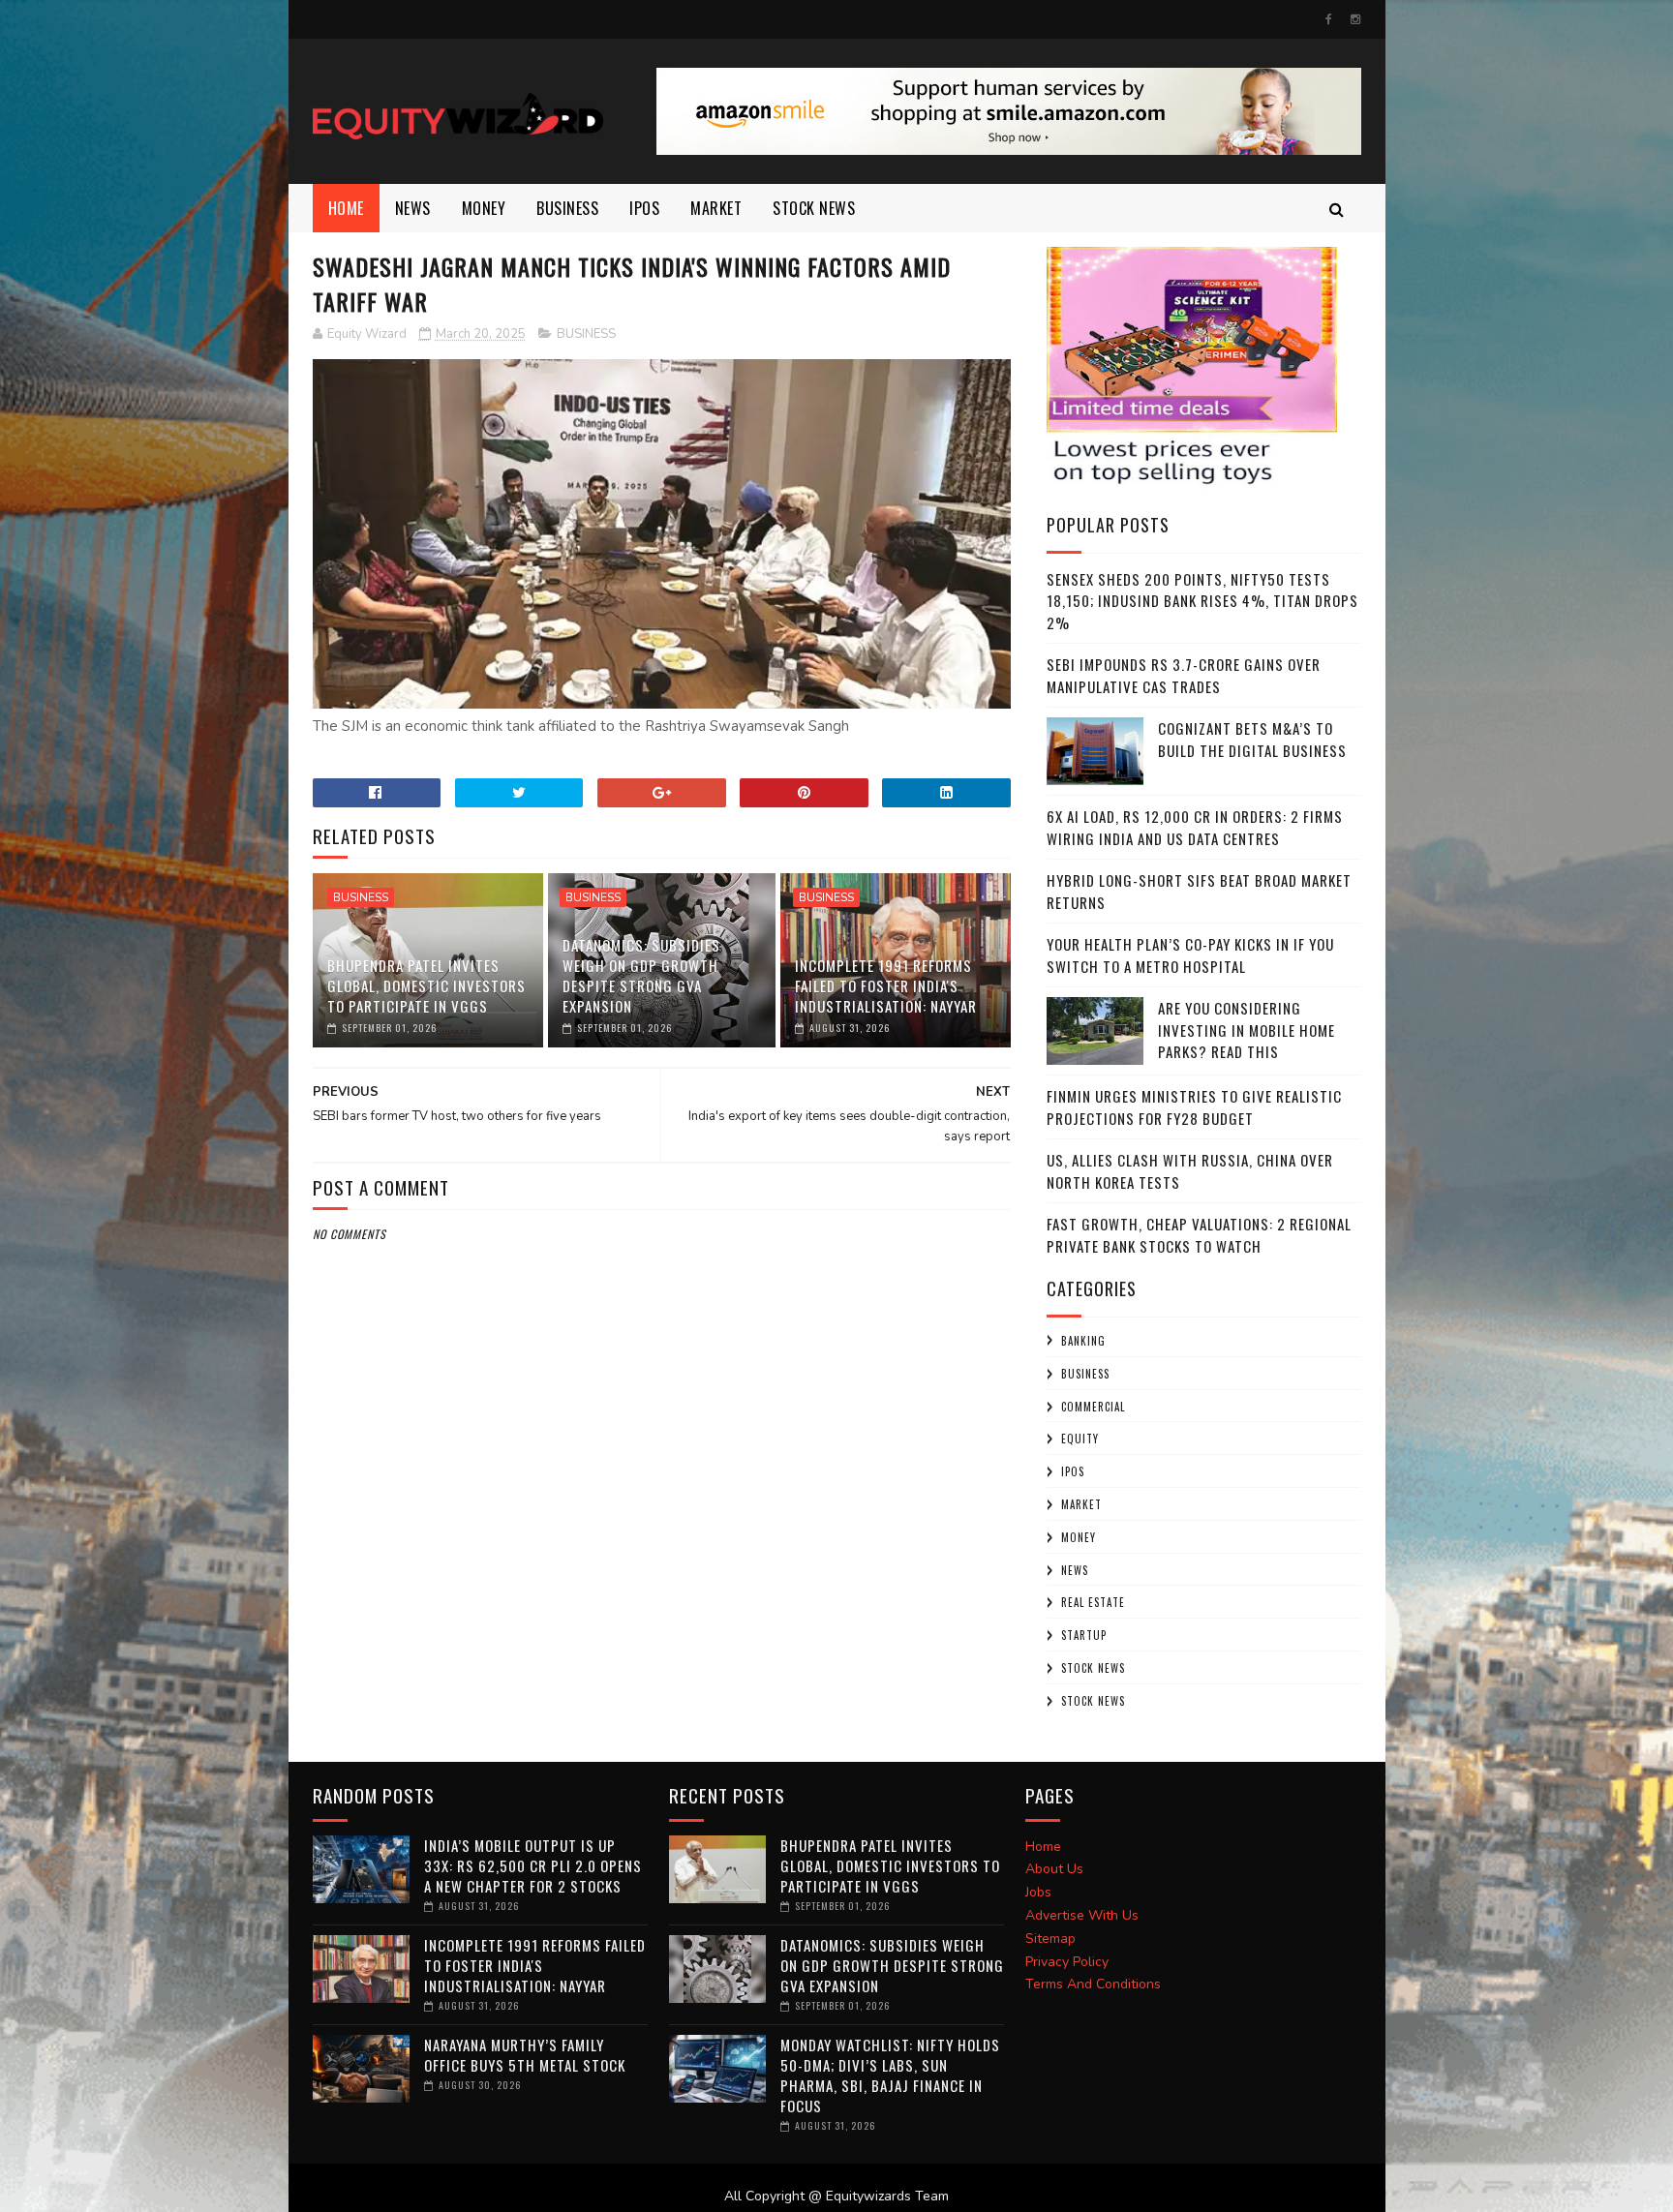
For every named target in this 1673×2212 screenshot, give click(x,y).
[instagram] (1355, 19)
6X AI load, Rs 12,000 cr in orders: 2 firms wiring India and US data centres (1195, 827)
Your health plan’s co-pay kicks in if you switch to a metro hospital (1190, 955)
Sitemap (1050, 1939)
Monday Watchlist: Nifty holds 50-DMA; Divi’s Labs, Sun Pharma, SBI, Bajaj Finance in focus (890, 2075)
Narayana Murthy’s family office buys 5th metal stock (525, 2055)
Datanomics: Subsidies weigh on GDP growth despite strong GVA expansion (641, 975)
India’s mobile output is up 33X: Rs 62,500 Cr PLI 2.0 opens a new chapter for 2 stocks (533, 1865)
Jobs (1038, 1892)
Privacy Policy (1067, 1962)
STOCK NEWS (1093, 1701)
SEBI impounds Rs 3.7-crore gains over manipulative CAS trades (1184, 675)
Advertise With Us (1082, 1915)
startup (1084, 1635)
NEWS (413, 208)
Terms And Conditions (1093, 1984)
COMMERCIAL (1093, 1407)
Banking (1083, 1341)
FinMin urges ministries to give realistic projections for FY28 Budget (1194, 1107)
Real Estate (1093, 1602)
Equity (1080, 1439)
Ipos (644, 208)
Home (346, 208)
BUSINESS (567, 208)
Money (484, 208)
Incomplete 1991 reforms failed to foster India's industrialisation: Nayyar (886, 985)
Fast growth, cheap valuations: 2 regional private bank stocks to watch (1199, 1235)
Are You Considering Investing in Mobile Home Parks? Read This (1247, 1030)
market (716, 208)
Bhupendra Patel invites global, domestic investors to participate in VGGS (426, 985)
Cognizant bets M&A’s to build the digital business (1252, 739)
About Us (1054, 1869)
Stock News (814, 208)
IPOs (1073, 1471)
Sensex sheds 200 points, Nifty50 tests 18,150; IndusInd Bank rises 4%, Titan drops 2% (1202, 601)
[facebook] (1329, 19)
